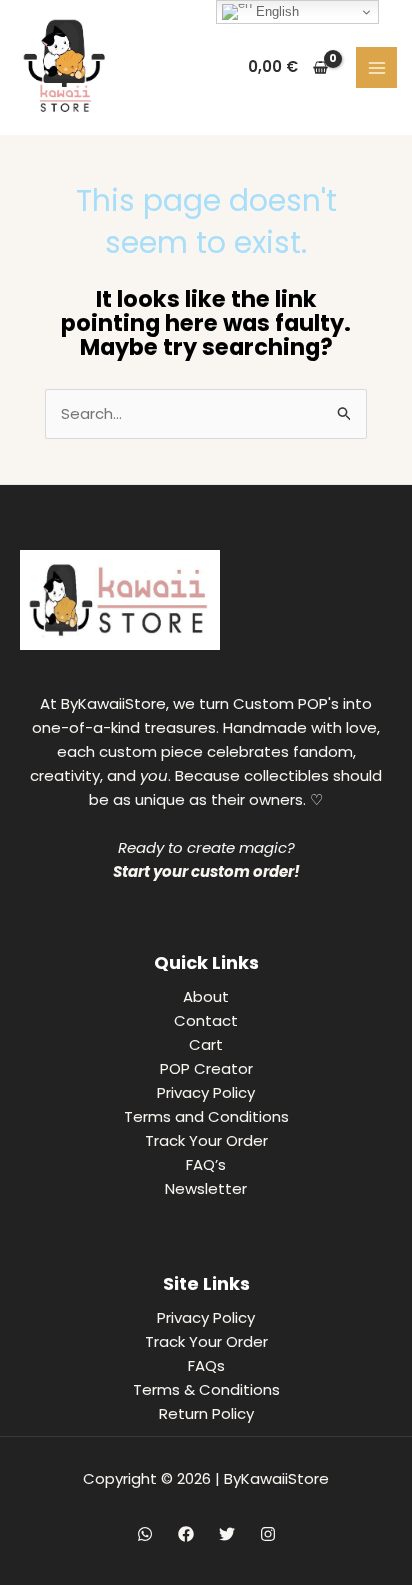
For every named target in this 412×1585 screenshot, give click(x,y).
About (206, 996)
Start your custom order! (206, 871)
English (275, 11)
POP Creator (206, 1068)
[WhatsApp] (145, 1534)
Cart (206, 1044)
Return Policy (206, 1413)
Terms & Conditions (206, 1389)
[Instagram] (268, 1534)
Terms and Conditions (206, 1116)
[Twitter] (227, 1534)
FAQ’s (206, 1164)
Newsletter (206, 1188)
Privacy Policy (206, 1092)
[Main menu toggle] (376, 67)
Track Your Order (206, 1140)
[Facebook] (186, 1534)
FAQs (206, 1365)
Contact (206, 1020)
